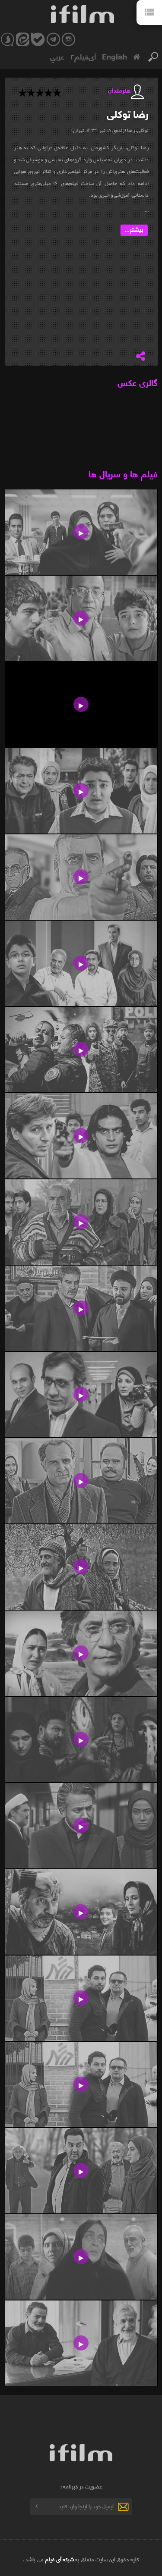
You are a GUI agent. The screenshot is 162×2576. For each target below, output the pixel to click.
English (114, 56)
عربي (57, 56)
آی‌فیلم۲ (83, 56)
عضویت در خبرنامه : (81, 2486)
